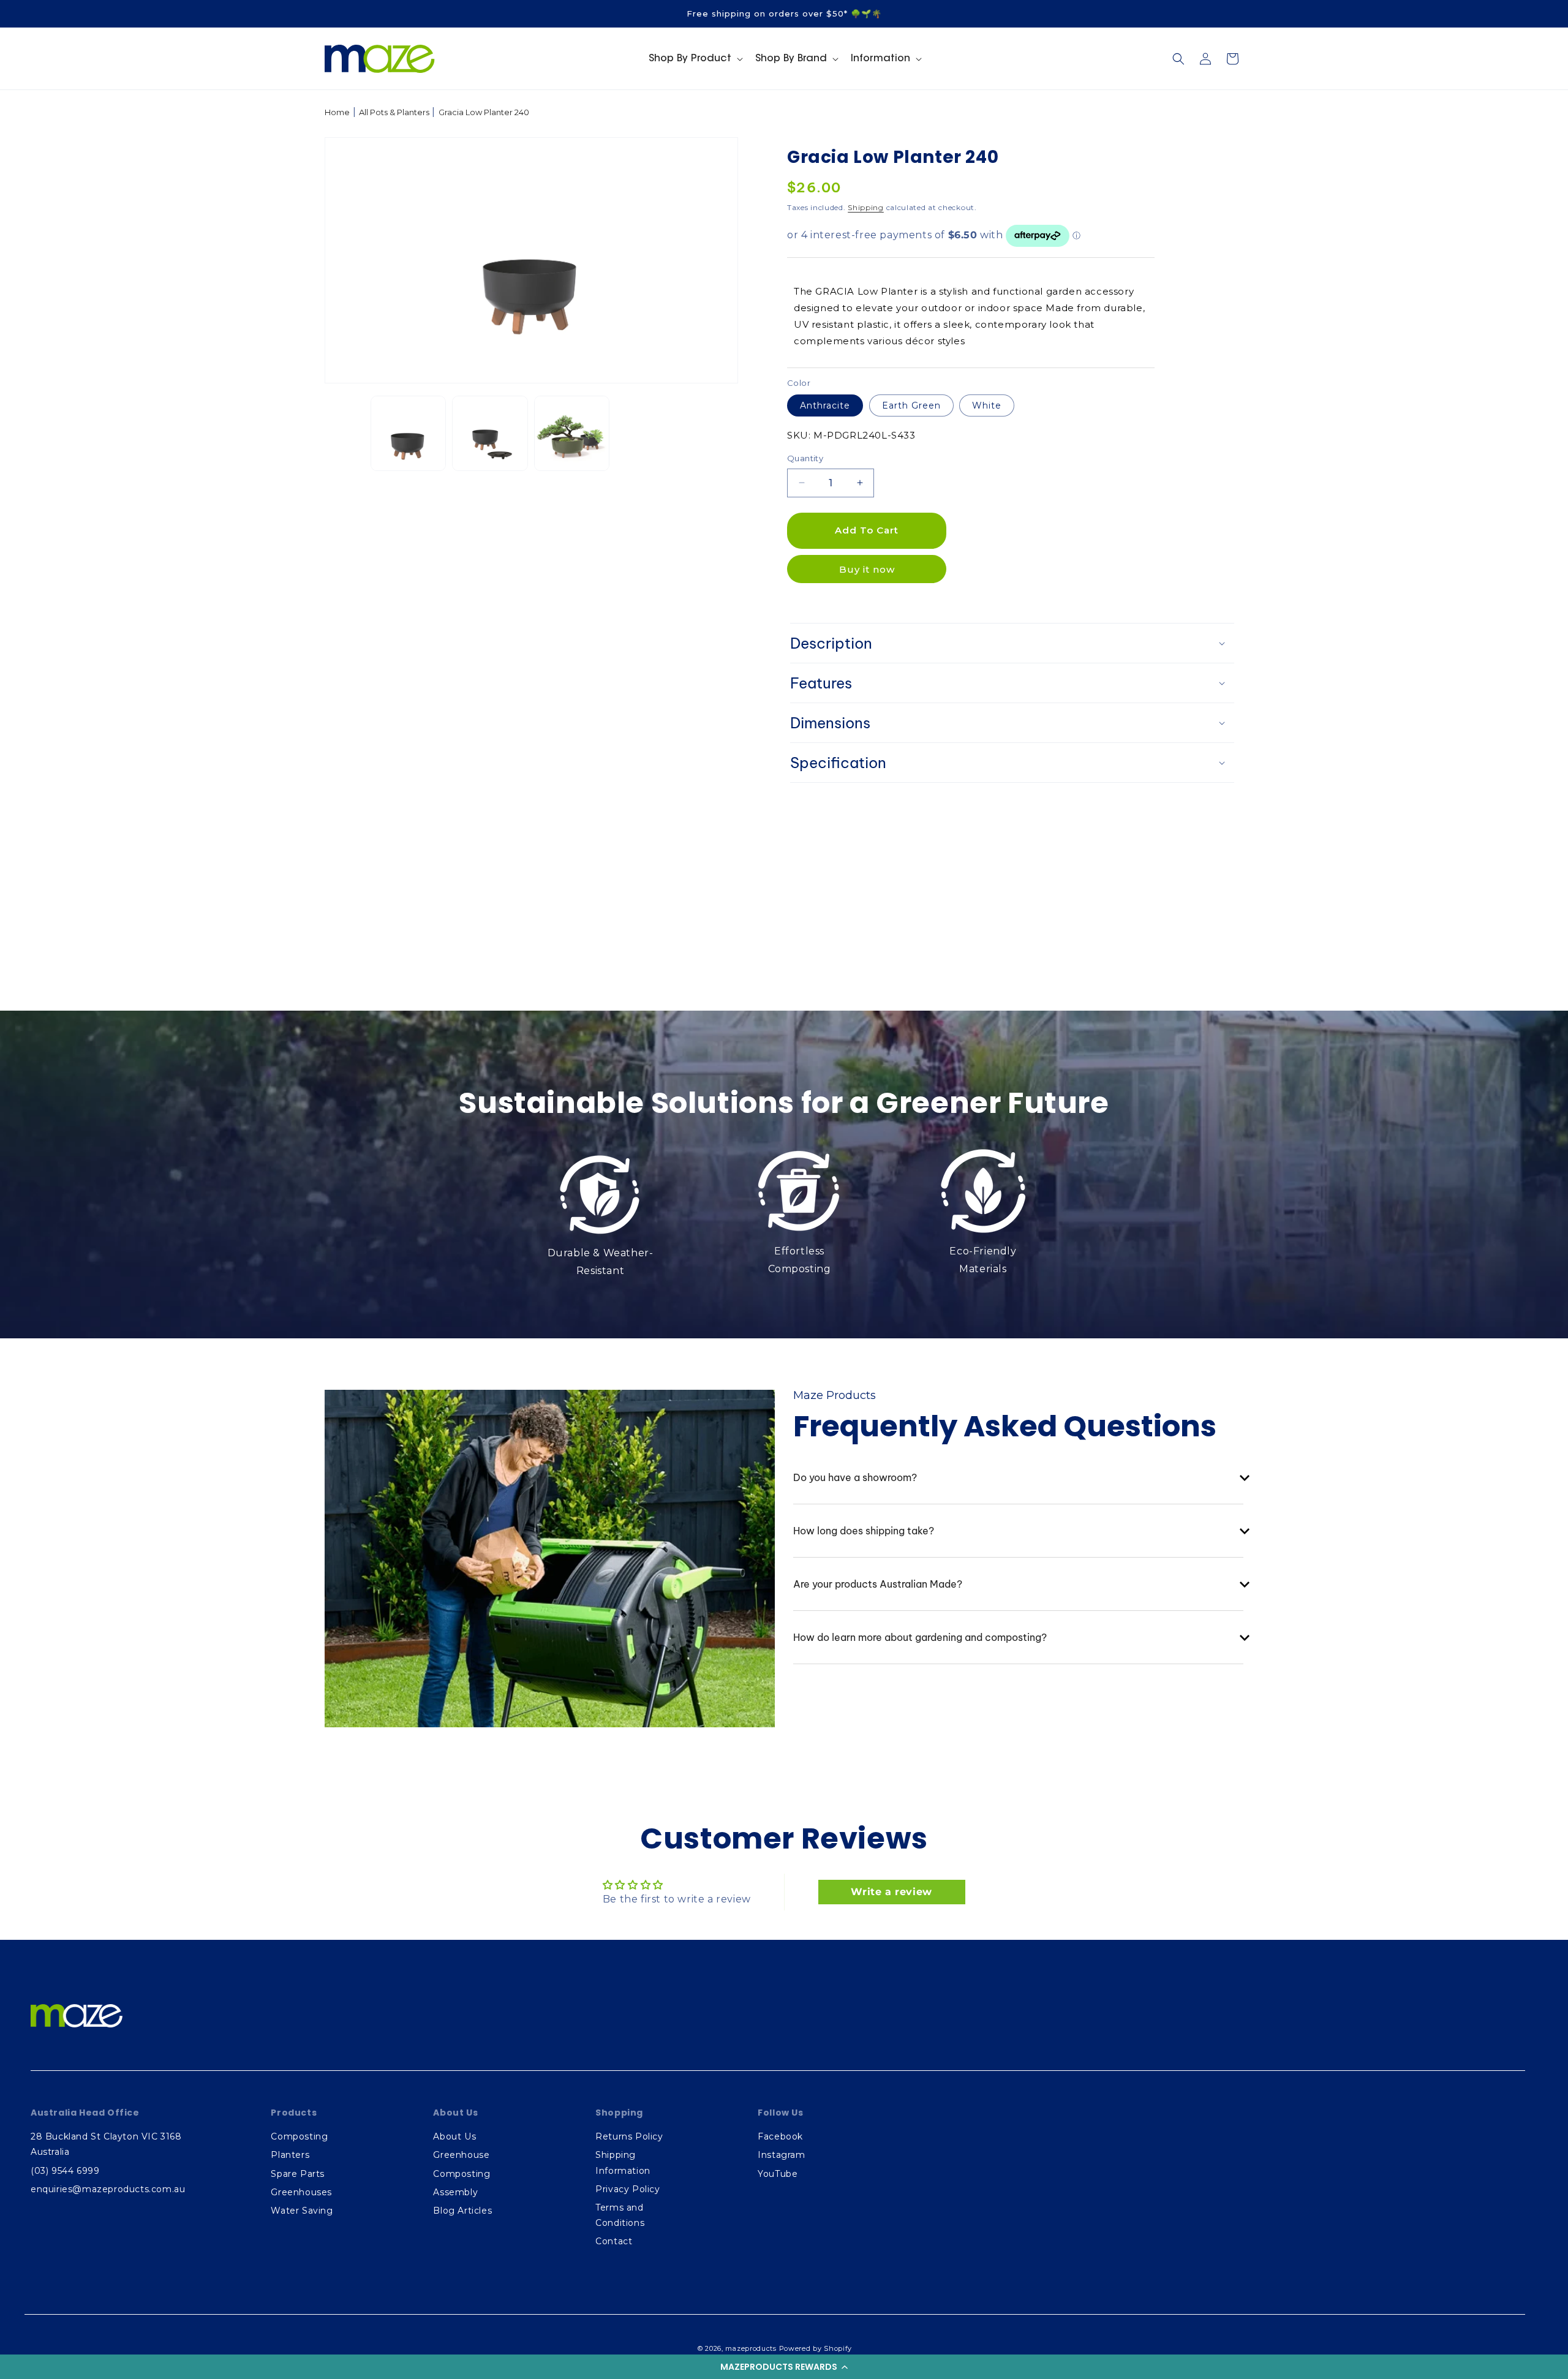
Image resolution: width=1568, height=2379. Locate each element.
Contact (614, 2241)
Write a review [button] (891, 1892)
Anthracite (825, 405)
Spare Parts (298, 2174)
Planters (290, 2155)
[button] (784, 2367)
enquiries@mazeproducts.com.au (108, 2189)
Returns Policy (629, 2136)
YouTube (778, 2174)
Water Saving (302, 2211)
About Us (454, 2136)
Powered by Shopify (816, 2348)
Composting (299, 2136)
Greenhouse (461, 2155)
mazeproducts (751, 2348)
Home (337, 112)
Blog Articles (462, 2211)
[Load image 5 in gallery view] (572, 433)
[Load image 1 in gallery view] (408, 433)
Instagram (781, 2155)
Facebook (780, 2136)
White (987, 405)
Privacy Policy (628, 2189)
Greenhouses (301, 2192)
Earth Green (911, 405)
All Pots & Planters (394, 112)
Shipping (866, 207)
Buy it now (867, 569)
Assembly (455, 2192)
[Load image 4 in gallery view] (490, 433)
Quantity (805, 458)
